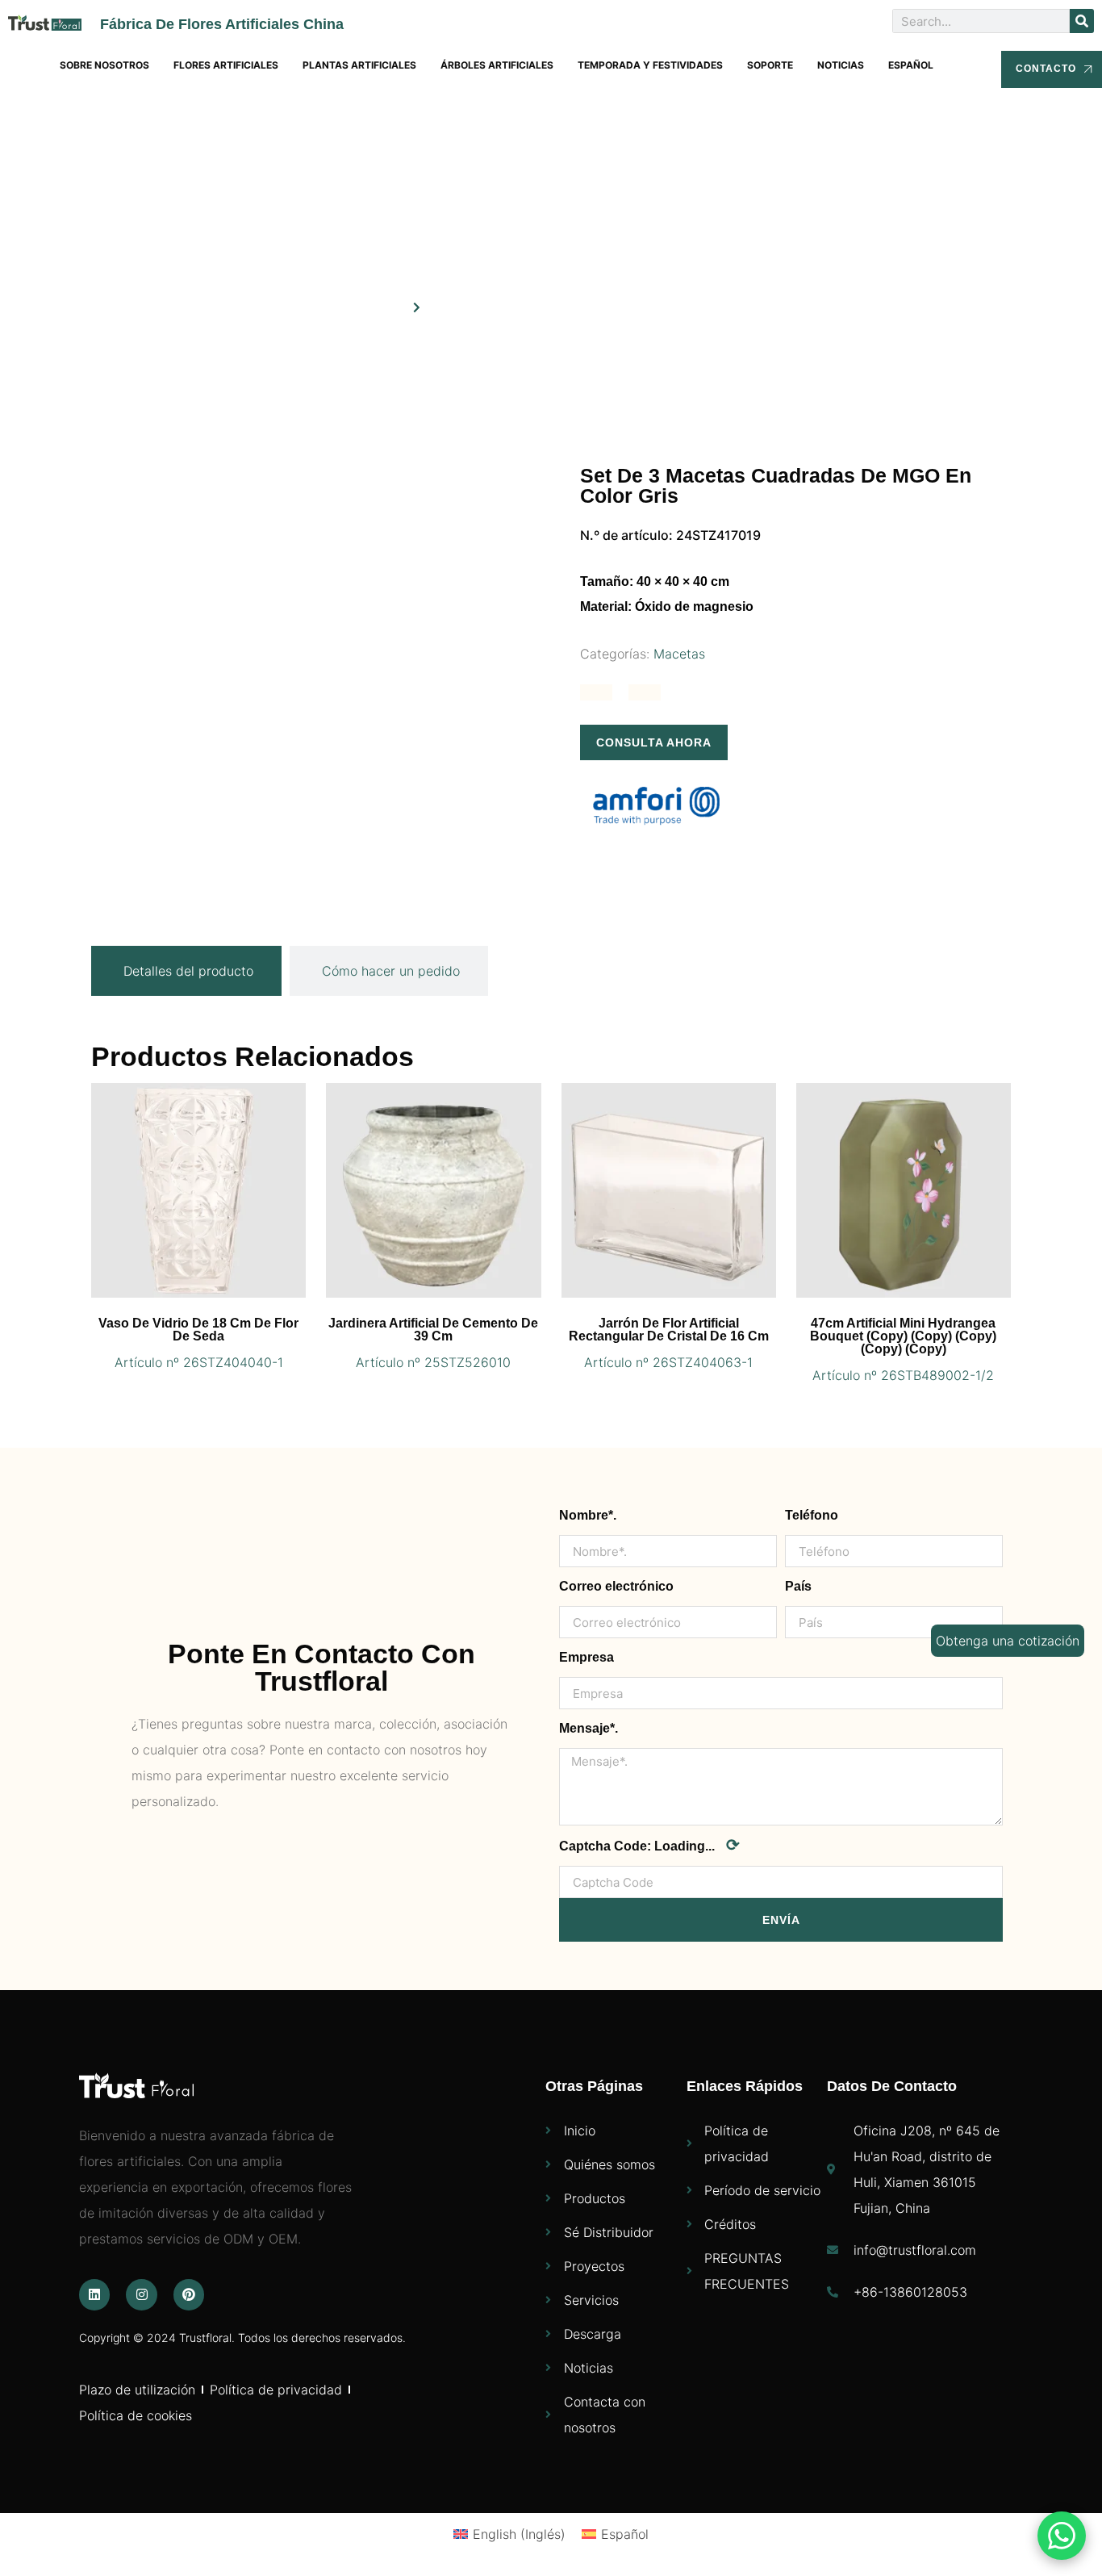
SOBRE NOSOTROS (104, 65)
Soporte (770, 65)
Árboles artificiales (497, 65)
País (798, 1586)
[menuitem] (911, 65)
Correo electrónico (616, 1586)
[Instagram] (141, 2294)
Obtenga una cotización (1008, 1641)
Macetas (679, 654)
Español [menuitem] (625, 2534)
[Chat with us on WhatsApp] (1062, 2536)
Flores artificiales (226, 65)
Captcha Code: (649, 1845)
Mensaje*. (589, 1728)
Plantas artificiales (359, 65)
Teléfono (812, 1515)
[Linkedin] (94, 2294)
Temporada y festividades (650, 65)
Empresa (586, 1657)
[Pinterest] (189, 2294)
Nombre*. (588, 1515)
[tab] (186, 971)
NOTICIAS (841, 65)
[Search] (1082, 21)
